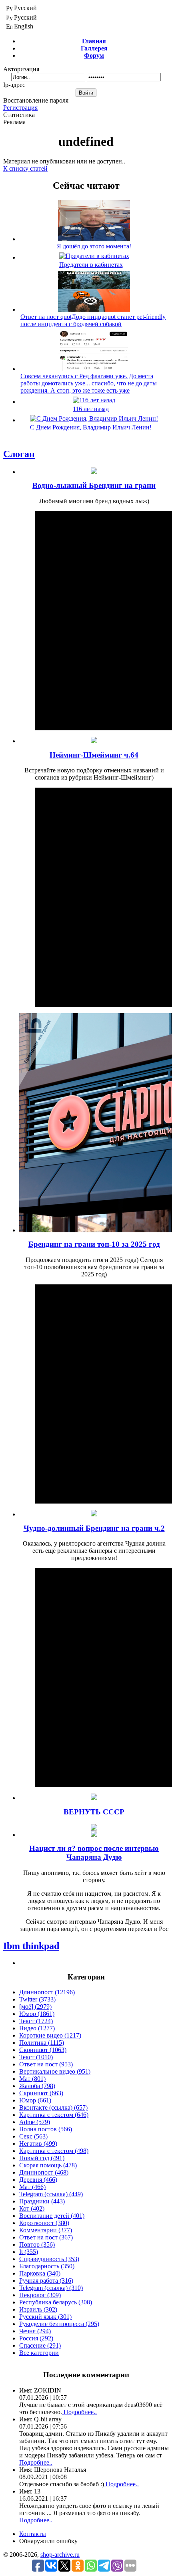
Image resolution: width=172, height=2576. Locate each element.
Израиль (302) (38, 2309)
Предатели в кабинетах (91, 265)
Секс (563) (33, 2136)
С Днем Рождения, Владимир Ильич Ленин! (91, 427)
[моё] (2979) (35, 2007)
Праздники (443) (42, 2201)
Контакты (33, 2534)
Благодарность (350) (47, 2266)
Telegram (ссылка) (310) (51, 2288)
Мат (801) (32, 2079)
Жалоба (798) (37, 2086)
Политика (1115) (42, 2043)
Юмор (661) (35, 2100)
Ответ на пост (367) (46, 2237)
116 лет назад (91, 409)
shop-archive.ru (60, 2555)
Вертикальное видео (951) (55, 2071)
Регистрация (20, 108)
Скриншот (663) (41, 2093)
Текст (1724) (36, 2021)
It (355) (29, 2252)
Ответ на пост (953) (46, 2064)
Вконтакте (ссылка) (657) (53, 2107)
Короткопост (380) (44, 2223)
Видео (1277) (37, 2028)
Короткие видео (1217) (50, 2035)
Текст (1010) (36, 2057)
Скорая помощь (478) (48, 2165)
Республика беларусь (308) (56, 2302)
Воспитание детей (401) (52, 2216)
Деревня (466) (38, 2180)
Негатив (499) (38, 2144)
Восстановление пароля (36, 100)
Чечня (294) (35, 2331)
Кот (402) (32, 2208)
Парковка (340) (40, 2273)
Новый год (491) (42, 2158)
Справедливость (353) (49, 2259)
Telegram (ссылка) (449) (51, 2194)
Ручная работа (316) (46, 2281)
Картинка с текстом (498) (54, 2151)
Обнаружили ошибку (48, 2541)
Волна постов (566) (46, 2129)
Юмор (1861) (37, 2014)
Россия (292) (36, 2338)
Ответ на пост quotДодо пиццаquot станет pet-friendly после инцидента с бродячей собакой (93, 320)
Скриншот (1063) (43, 2050)
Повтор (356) (37, 2244)
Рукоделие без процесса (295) (59, 2324)
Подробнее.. (79, 2412)
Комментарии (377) (46, 2230)
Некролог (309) (40, 2295)
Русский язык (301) (45, 2317)
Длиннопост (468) (44, 2172)
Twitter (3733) (37, 1999)
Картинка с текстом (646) (54, 2115)
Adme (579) (35, 2122)
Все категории (39, 2353)
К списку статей (25, 168)
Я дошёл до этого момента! (94, 246)
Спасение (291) (40, 2345)
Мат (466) (32, 2187)
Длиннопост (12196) (47, 1992)
